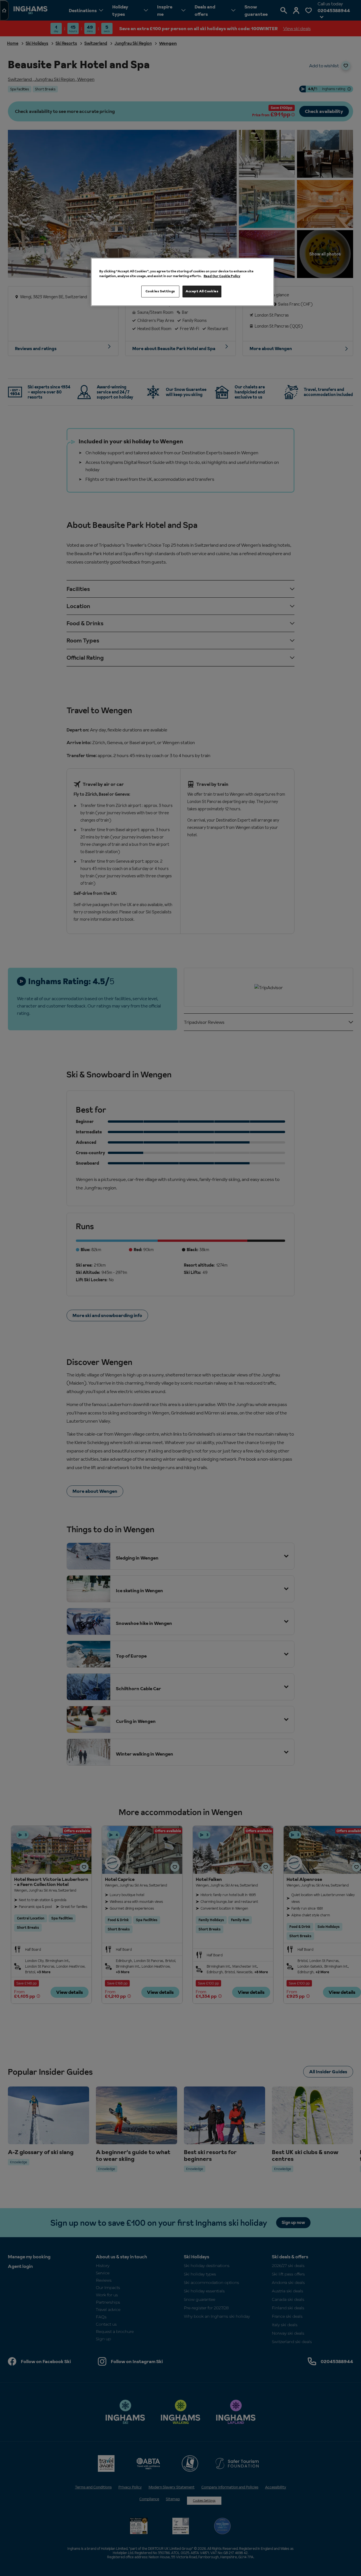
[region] (182, 282)
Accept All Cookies (202, 291)
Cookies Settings (160, 291)
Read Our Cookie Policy (222, 276)
